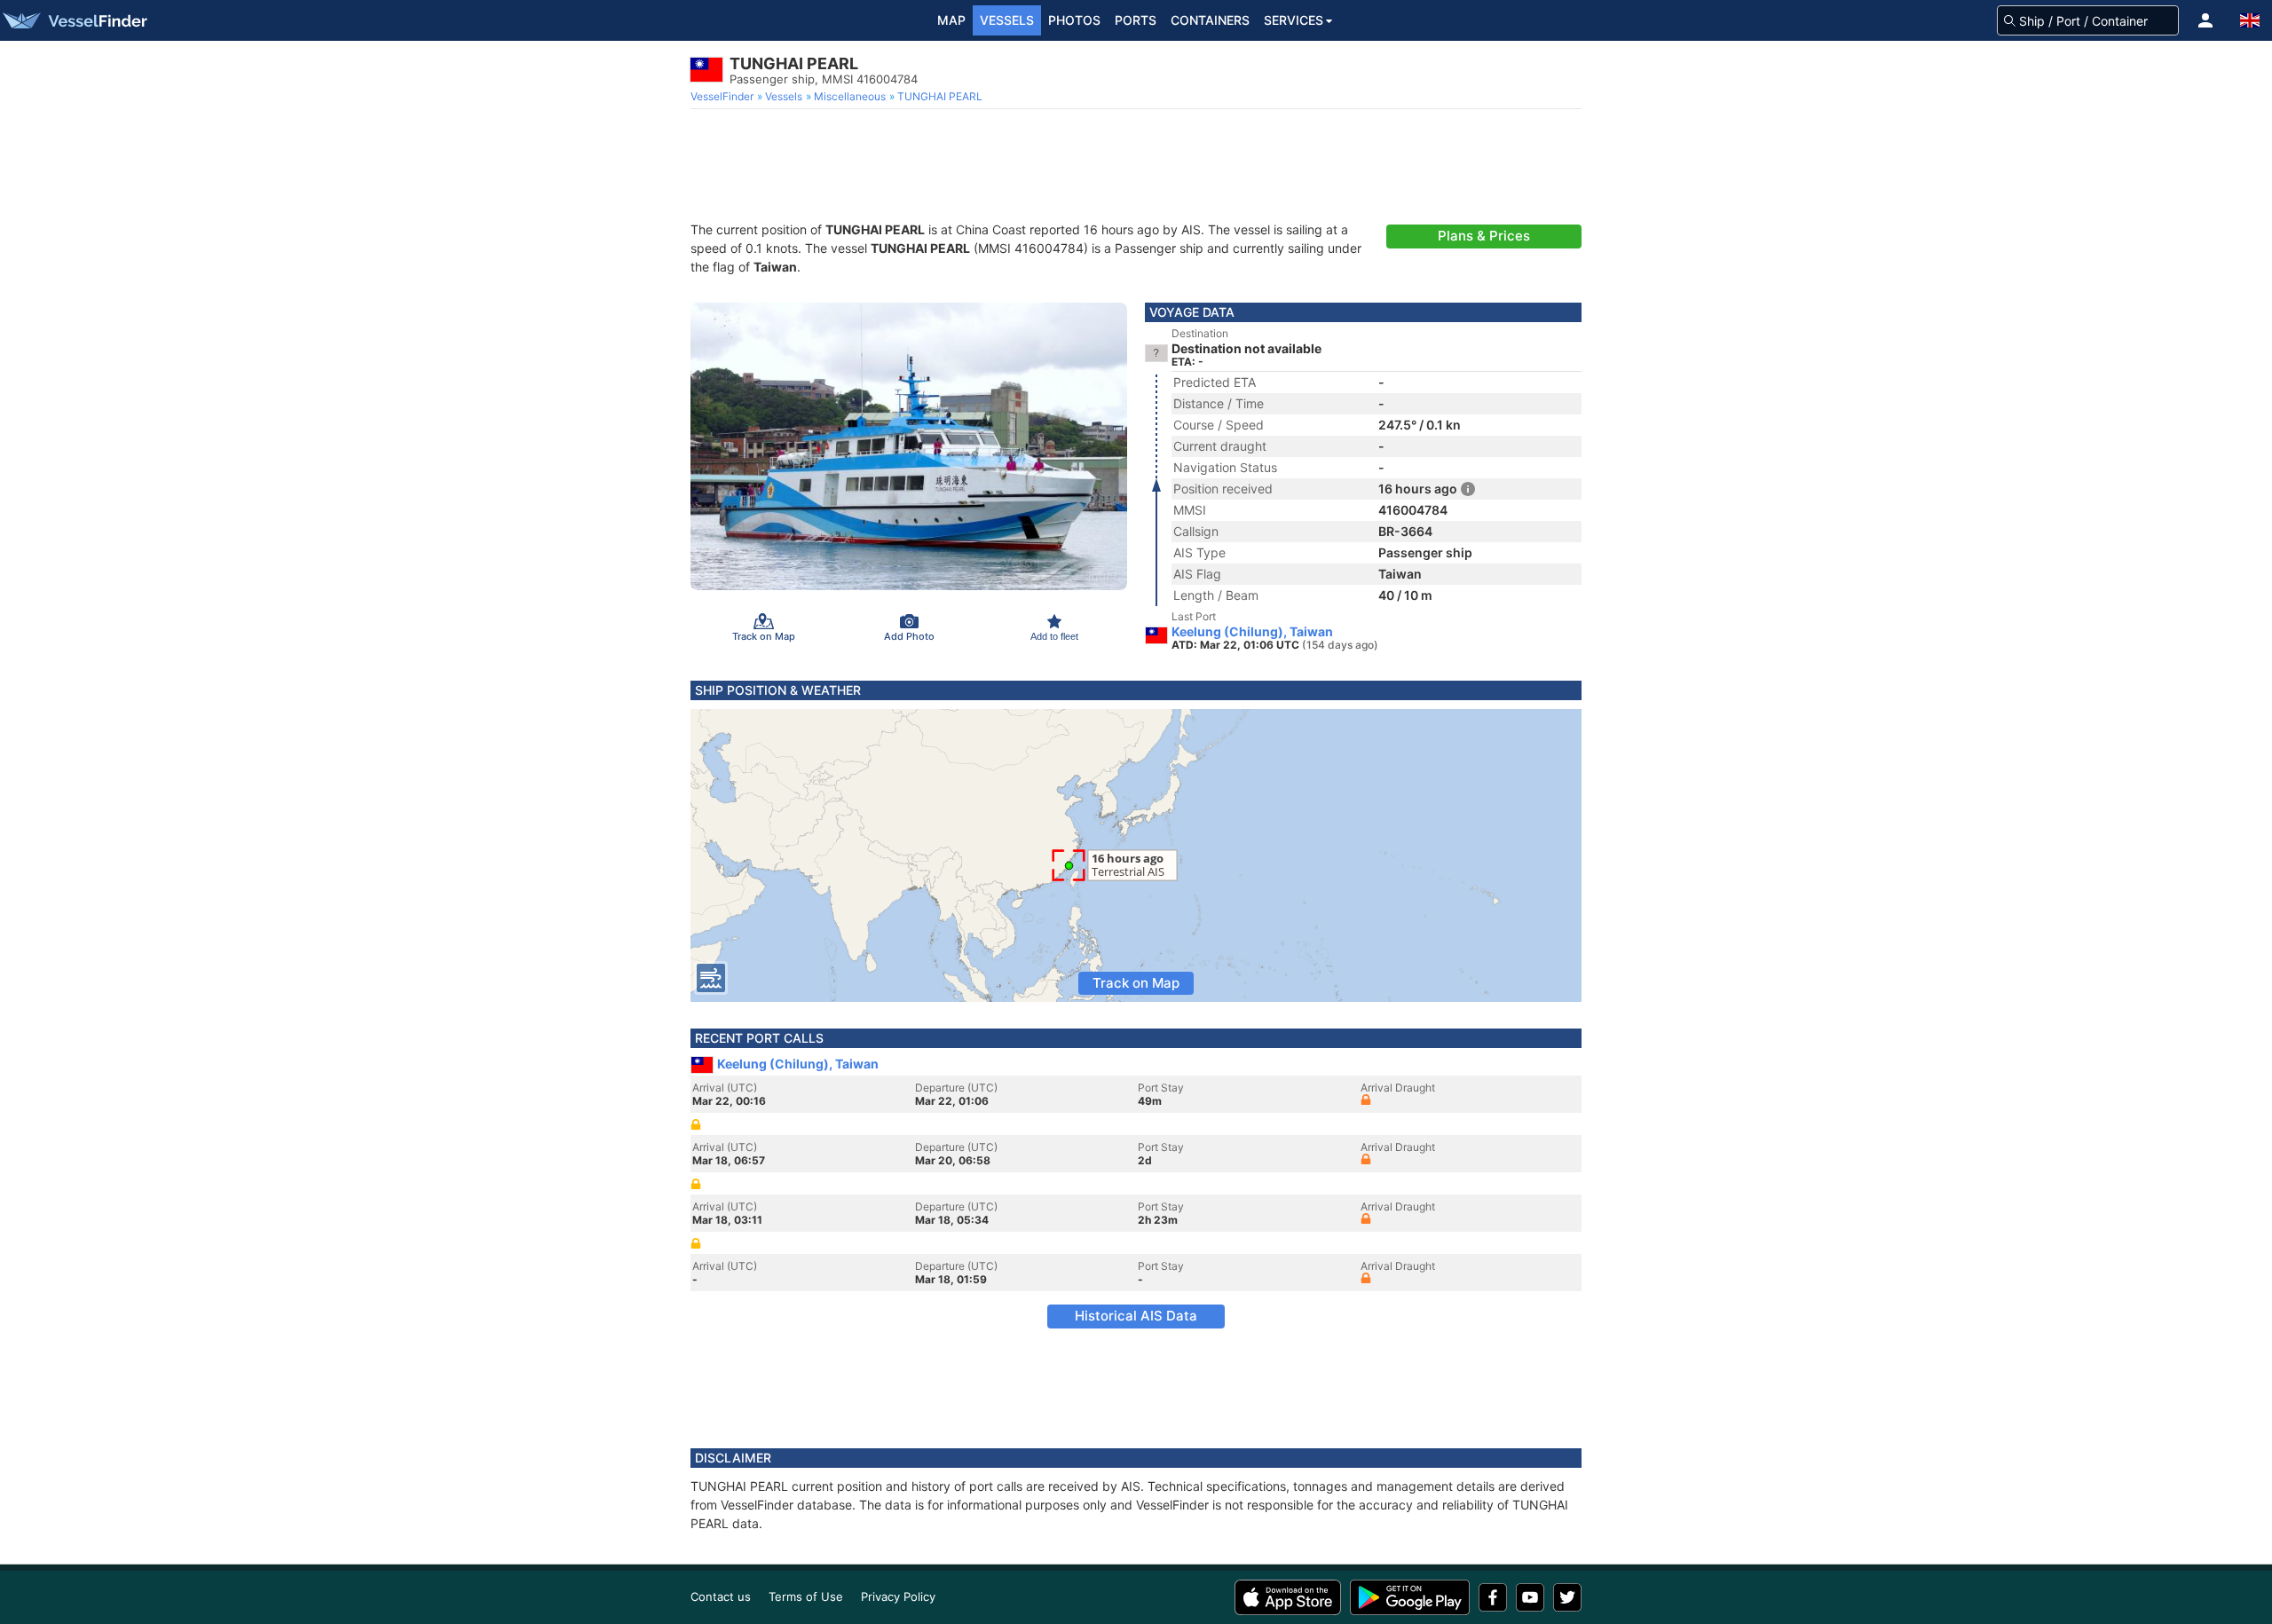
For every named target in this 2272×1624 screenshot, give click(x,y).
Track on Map (1136, 983)
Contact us (721, 1596)
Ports (1136, 20)
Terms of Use (806, 1596)
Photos (1074, 20)
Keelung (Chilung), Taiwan (1252, 632)
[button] (2205, 20)
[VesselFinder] (74, 20)
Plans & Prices (1484, 236)
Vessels (1007, 20)
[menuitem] (724, 97)
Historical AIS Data (1136, 1316)
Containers (1210, 20)
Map (951, 20)
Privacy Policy (898, 1596)
